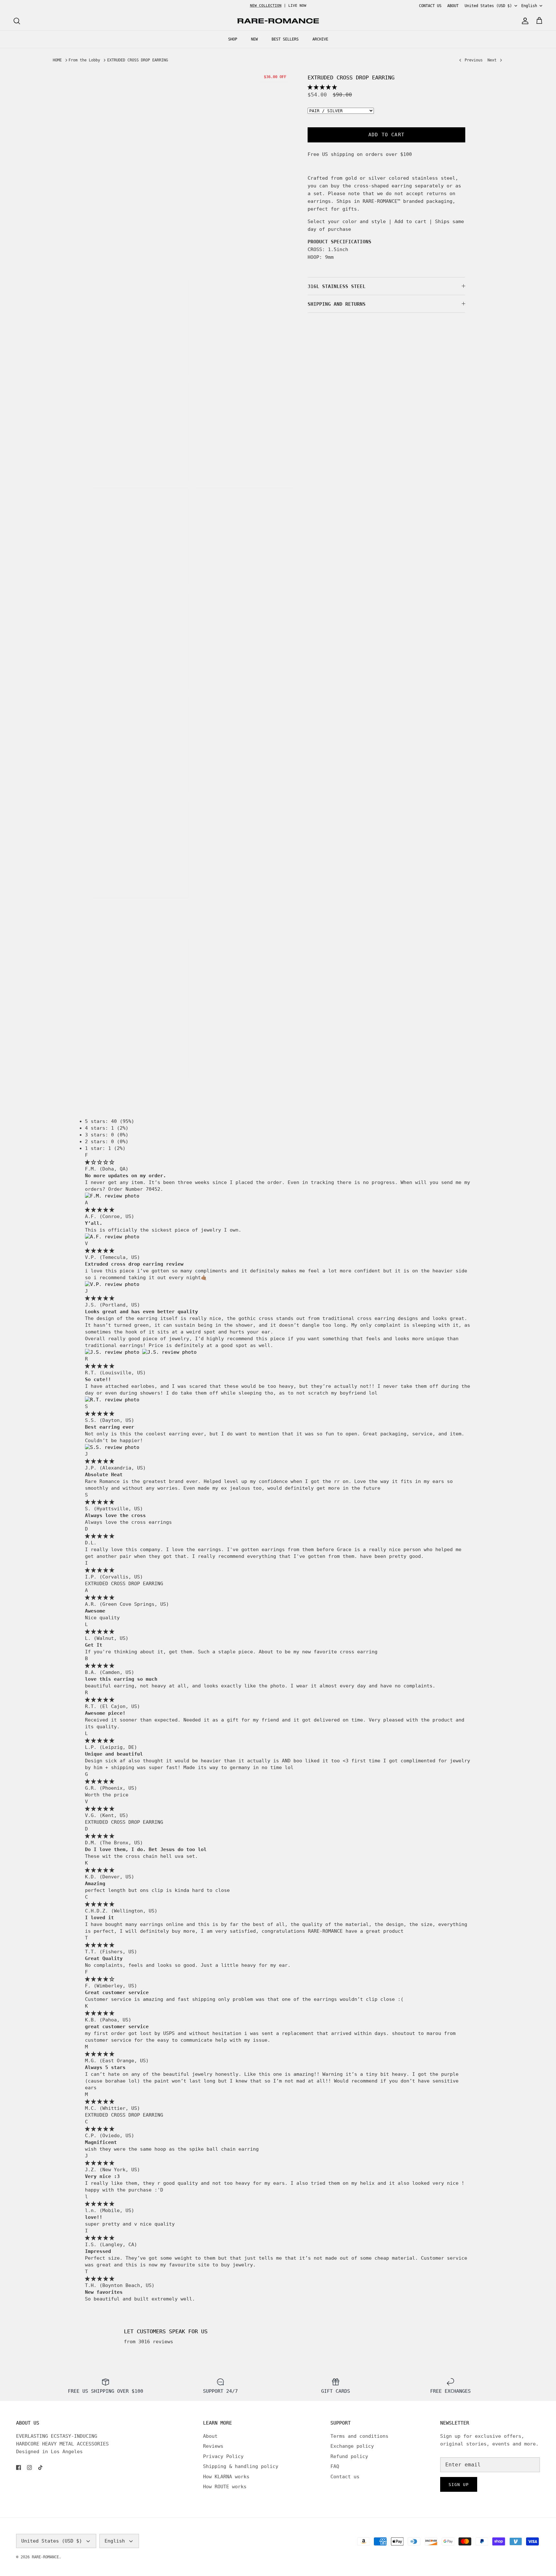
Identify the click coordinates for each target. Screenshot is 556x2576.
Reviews (213, 2446)
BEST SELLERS (285, 39)
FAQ (335, 2466)
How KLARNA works (226, 2477)
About (210, 2436)
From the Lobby (84, 60)
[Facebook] (19, 2468)
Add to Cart (386, 135)
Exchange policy (352, 2446)
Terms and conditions (359, 2436)
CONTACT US (430, 6)
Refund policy (349, 2456)
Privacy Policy (223, 2456)
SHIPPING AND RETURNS (337, 304)
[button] (322, 87)
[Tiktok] (40, 2468)
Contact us (345, 2477)
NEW (254, 39)
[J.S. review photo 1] (114, 1352)
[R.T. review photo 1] (112, 1400)
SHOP (233, 39)
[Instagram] (29, 2468)
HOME (57, 60)
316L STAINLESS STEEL (337, 286)
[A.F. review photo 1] (112, 1237)
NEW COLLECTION (266, 6)
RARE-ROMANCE (45, 2557)
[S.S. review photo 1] (112, 1447)
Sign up (459, 2485)
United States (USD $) (488, 6)
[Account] (524, 21)
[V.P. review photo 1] (112, 1284)
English (529, 6)
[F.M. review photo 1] (112, 1196)
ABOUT (453, 6)
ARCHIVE (320, 39)
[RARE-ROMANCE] (278, 21)
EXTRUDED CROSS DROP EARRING (138, 60)
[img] (100, 1162)
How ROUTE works (225, 2487)
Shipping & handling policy (241, 2466)
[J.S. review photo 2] (169, 1352)
